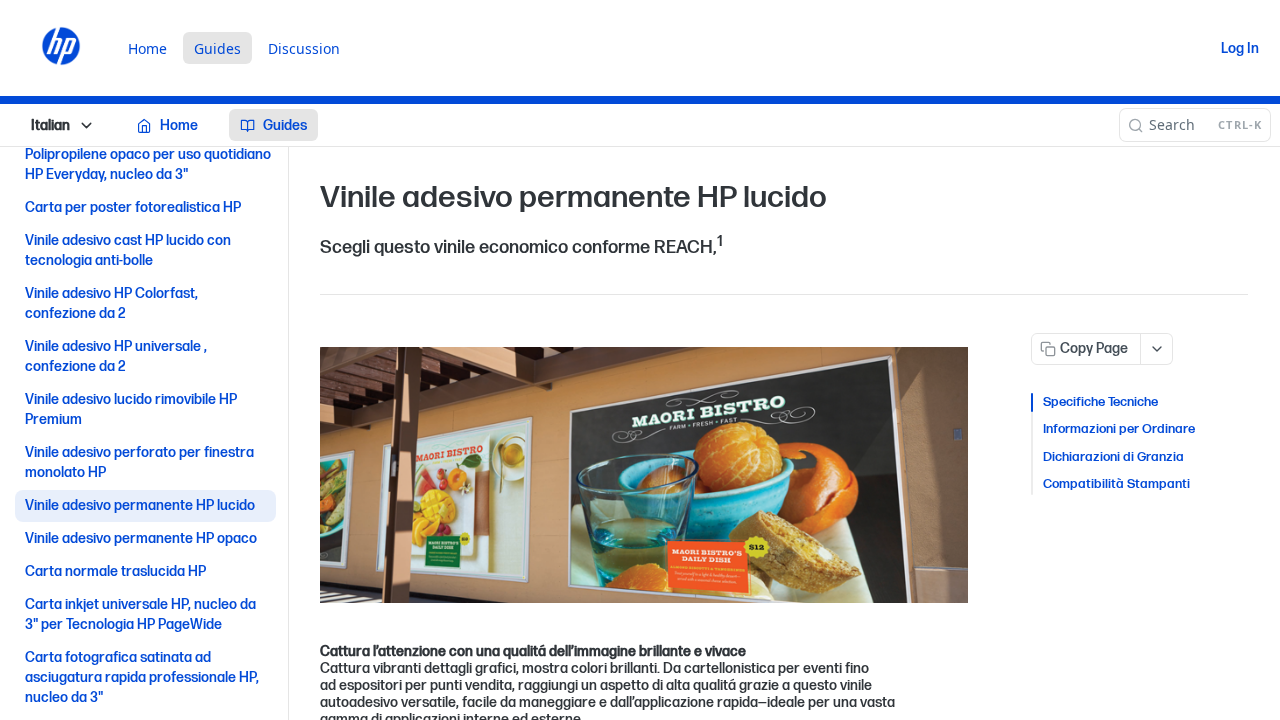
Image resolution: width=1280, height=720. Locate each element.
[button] (644, 475)
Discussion (304, 48)
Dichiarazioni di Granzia (1113, 457)
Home (147, 48)
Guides (217, 48)
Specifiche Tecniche (1100, 402)
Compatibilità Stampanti (1116, 484)
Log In (1240, 48)
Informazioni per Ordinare (1119, 429)
